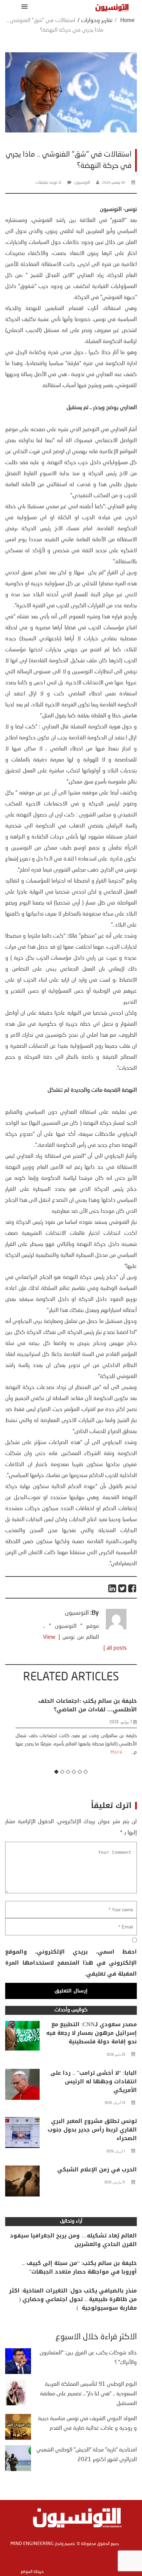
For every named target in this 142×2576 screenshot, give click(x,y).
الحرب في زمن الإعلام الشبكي (97, 2169)
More (111, 1752)
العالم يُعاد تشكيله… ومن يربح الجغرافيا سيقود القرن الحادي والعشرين (73, 2240)
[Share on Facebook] (133, 1588)
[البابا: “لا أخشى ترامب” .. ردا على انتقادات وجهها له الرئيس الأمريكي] (22, 2086)
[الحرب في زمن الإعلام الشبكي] (22, 2183)
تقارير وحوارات (97, 21)
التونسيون (82, 183)
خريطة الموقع (32, 2572)
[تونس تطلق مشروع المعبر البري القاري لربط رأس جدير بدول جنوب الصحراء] (22, 2134)
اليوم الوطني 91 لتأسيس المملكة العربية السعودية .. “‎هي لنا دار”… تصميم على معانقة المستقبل (88, 2394)
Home (128, 21)
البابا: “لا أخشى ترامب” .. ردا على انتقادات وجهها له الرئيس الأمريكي (94, 2081)
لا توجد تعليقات (48, 183)
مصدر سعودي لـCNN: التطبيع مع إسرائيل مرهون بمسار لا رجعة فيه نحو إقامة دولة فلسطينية (92, 2033)
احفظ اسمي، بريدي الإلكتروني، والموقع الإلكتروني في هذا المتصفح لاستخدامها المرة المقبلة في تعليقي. (71, 1963)
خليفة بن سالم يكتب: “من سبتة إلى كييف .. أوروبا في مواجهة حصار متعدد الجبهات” (79, 2267)
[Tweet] (123, 1588)
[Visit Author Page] (116, 1628)
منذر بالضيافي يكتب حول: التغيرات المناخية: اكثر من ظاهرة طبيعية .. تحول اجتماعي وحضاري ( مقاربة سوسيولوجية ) (73, 2299)
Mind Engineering (32, 2544)
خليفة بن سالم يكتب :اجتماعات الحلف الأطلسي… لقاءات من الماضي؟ (82, 1705)
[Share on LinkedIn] (113, 1588)
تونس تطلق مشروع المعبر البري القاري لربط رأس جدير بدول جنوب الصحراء (92, 2130)
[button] (23, 6)
